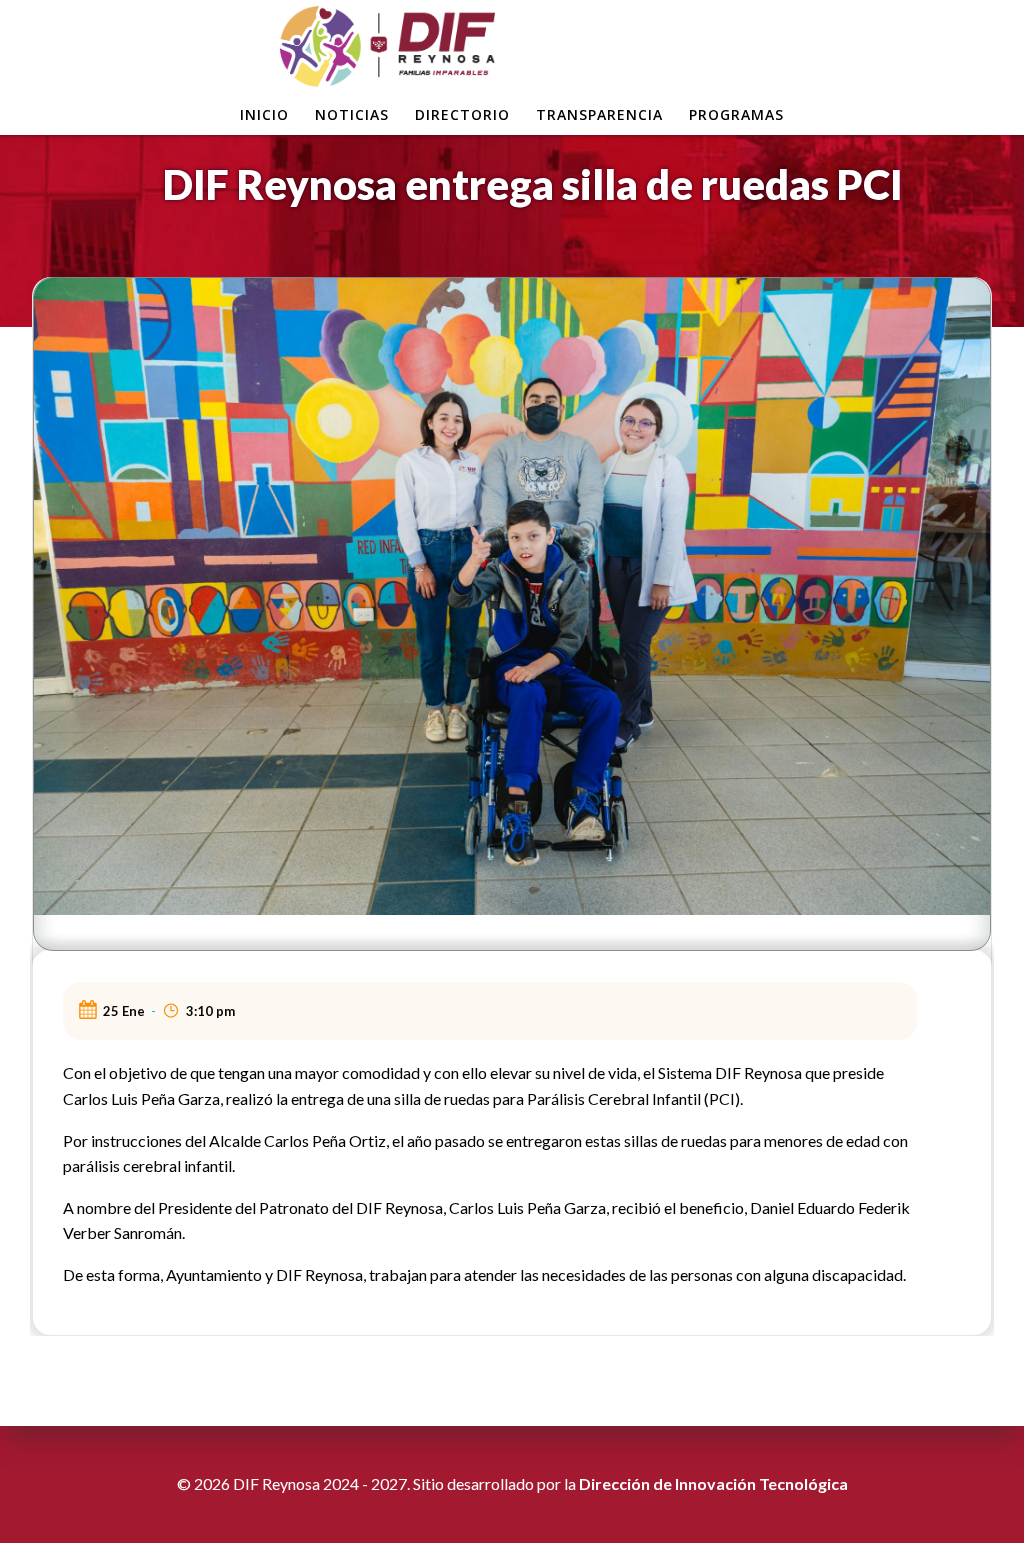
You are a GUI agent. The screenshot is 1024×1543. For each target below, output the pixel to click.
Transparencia (599, 114)
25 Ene (124, 1011)
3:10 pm (210, 1011)
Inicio (264, 114)
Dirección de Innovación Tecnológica (713, 1483)
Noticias (352, 114)
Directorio (462, 114)
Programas (736, 114)
